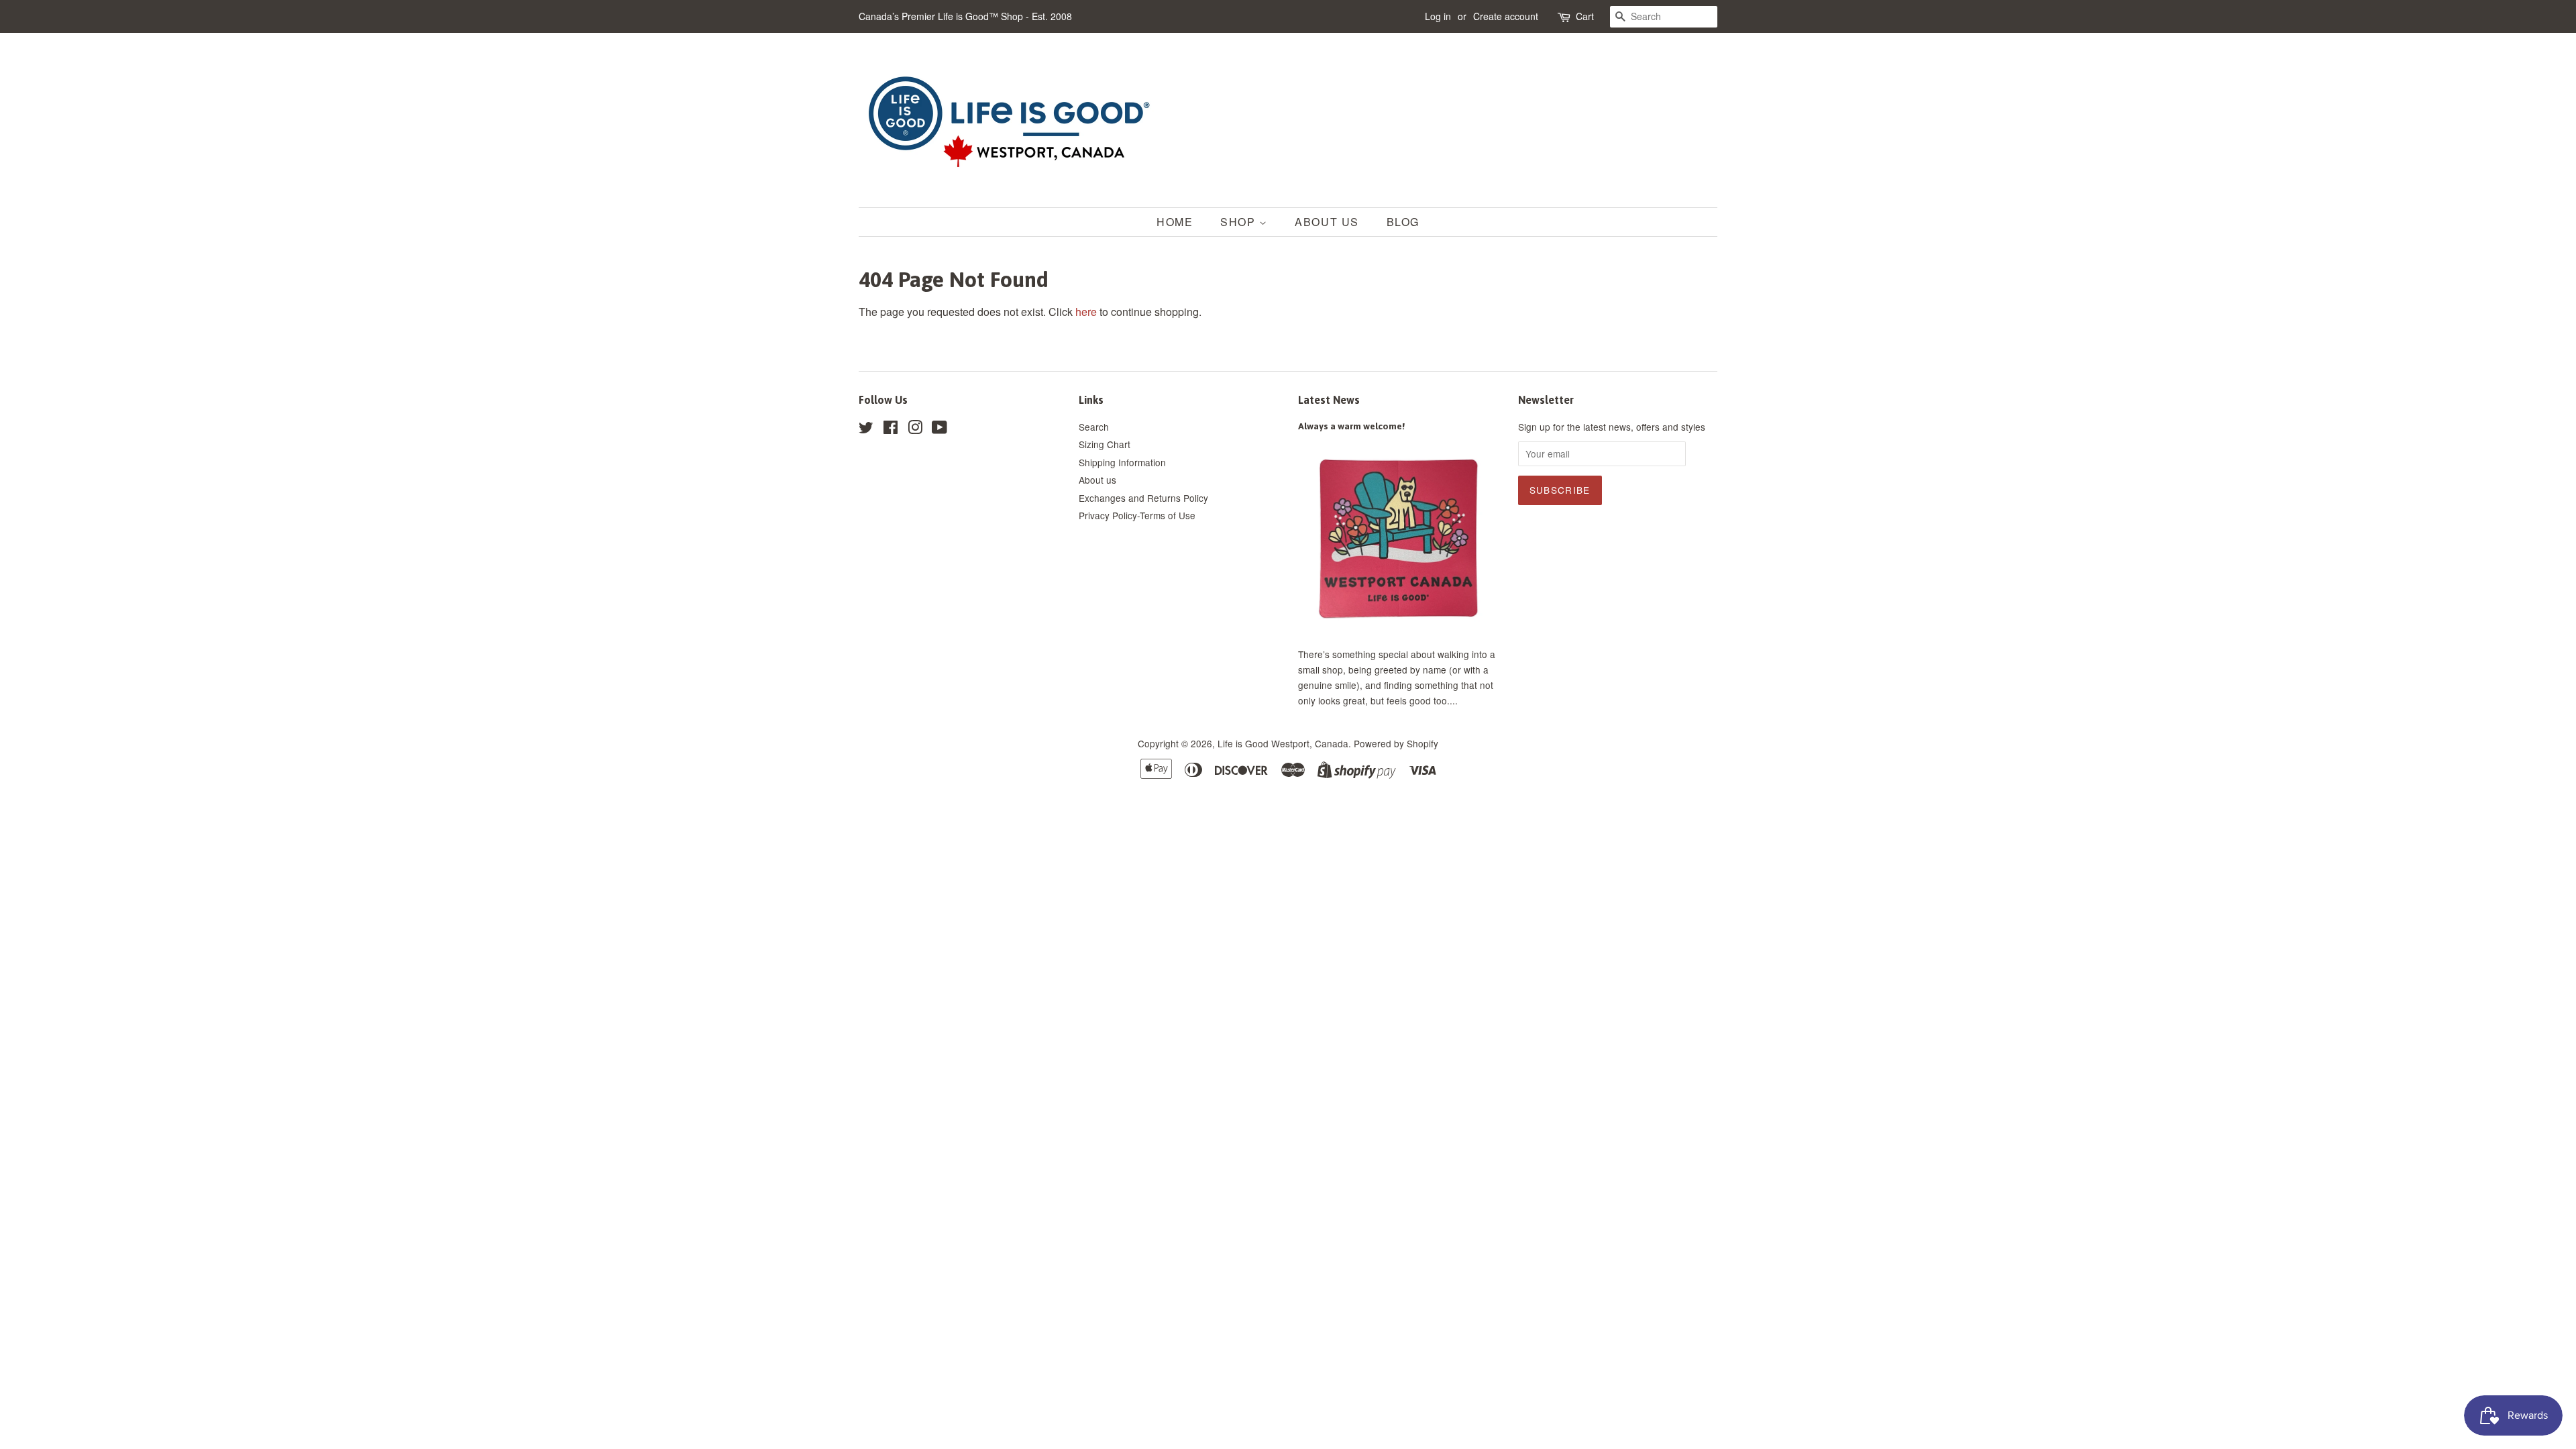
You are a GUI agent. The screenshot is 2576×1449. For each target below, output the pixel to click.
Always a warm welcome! (1351, 426)
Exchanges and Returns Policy (1143, 498)
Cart (1585, 16)
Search (1094, 427)
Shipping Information (1122, 462)
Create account (1506, 16)
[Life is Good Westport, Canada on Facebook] (891, 429)
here (1086, 312)
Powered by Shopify (1396, 743)
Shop (1240, 222)
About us (1097, 480)
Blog (1403, 222)
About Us (1327, 222)
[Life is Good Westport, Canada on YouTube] (940, 429)
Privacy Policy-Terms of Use (1137, 515)
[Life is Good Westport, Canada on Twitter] (866, 429)
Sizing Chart (1105, 444)
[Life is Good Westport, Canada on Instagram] (915, 429)
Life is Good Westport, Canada (1283, 743)
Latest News (1329, 400)
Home (1175, 222)
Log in (1438, 16)
